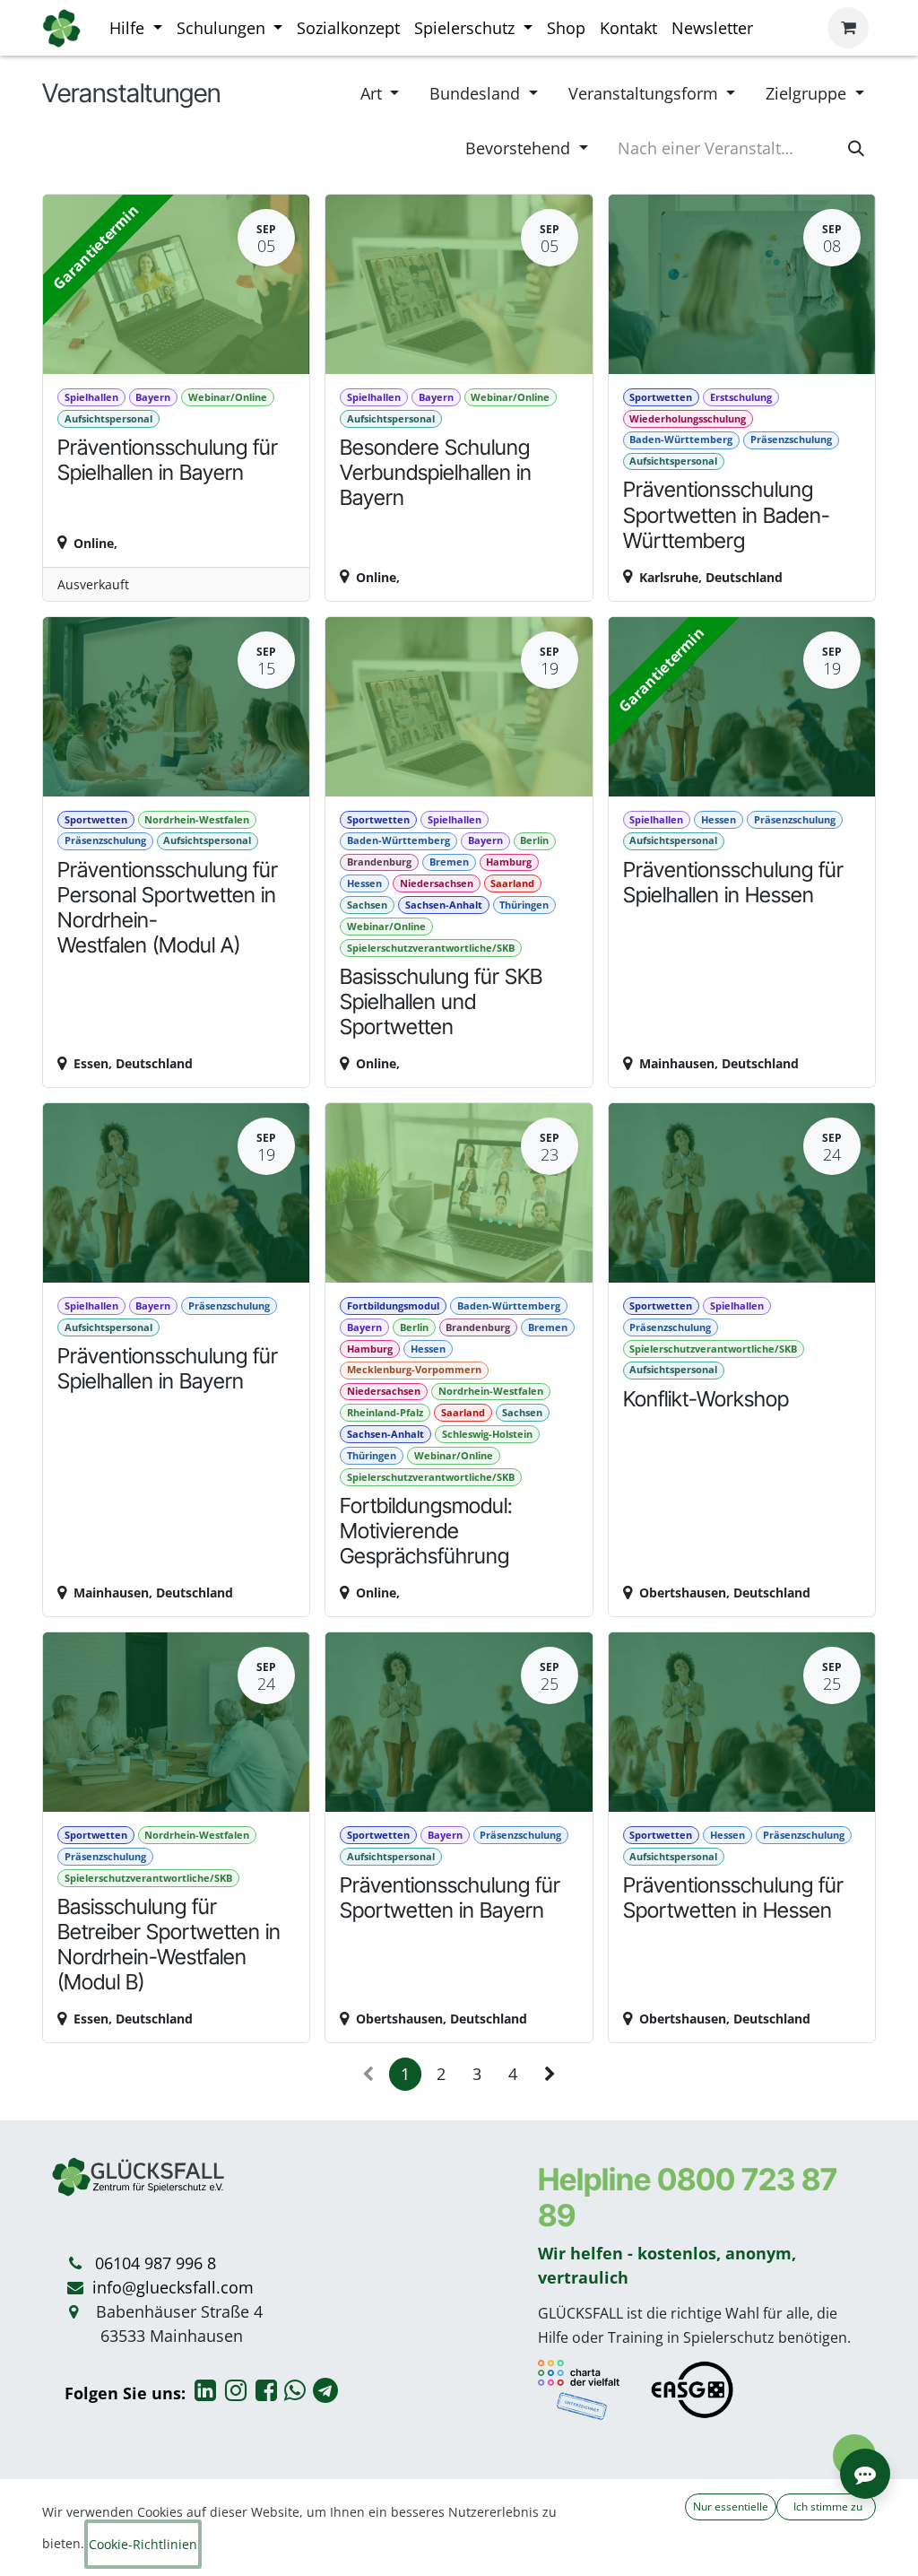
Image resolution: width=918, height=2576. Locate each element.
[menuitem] (136, 28)
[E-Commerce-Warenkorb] (848, 28)
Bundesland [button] (477, 93)
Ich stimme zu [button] (827, 2506)
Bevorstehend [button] (520, 148)
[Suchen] (856, 148)
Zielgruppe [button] (808, 93)
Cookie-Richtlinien (143, 2544)
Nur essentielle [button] (731, 2506)
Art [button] (373, 93)
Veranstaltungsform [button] (645, 93)
